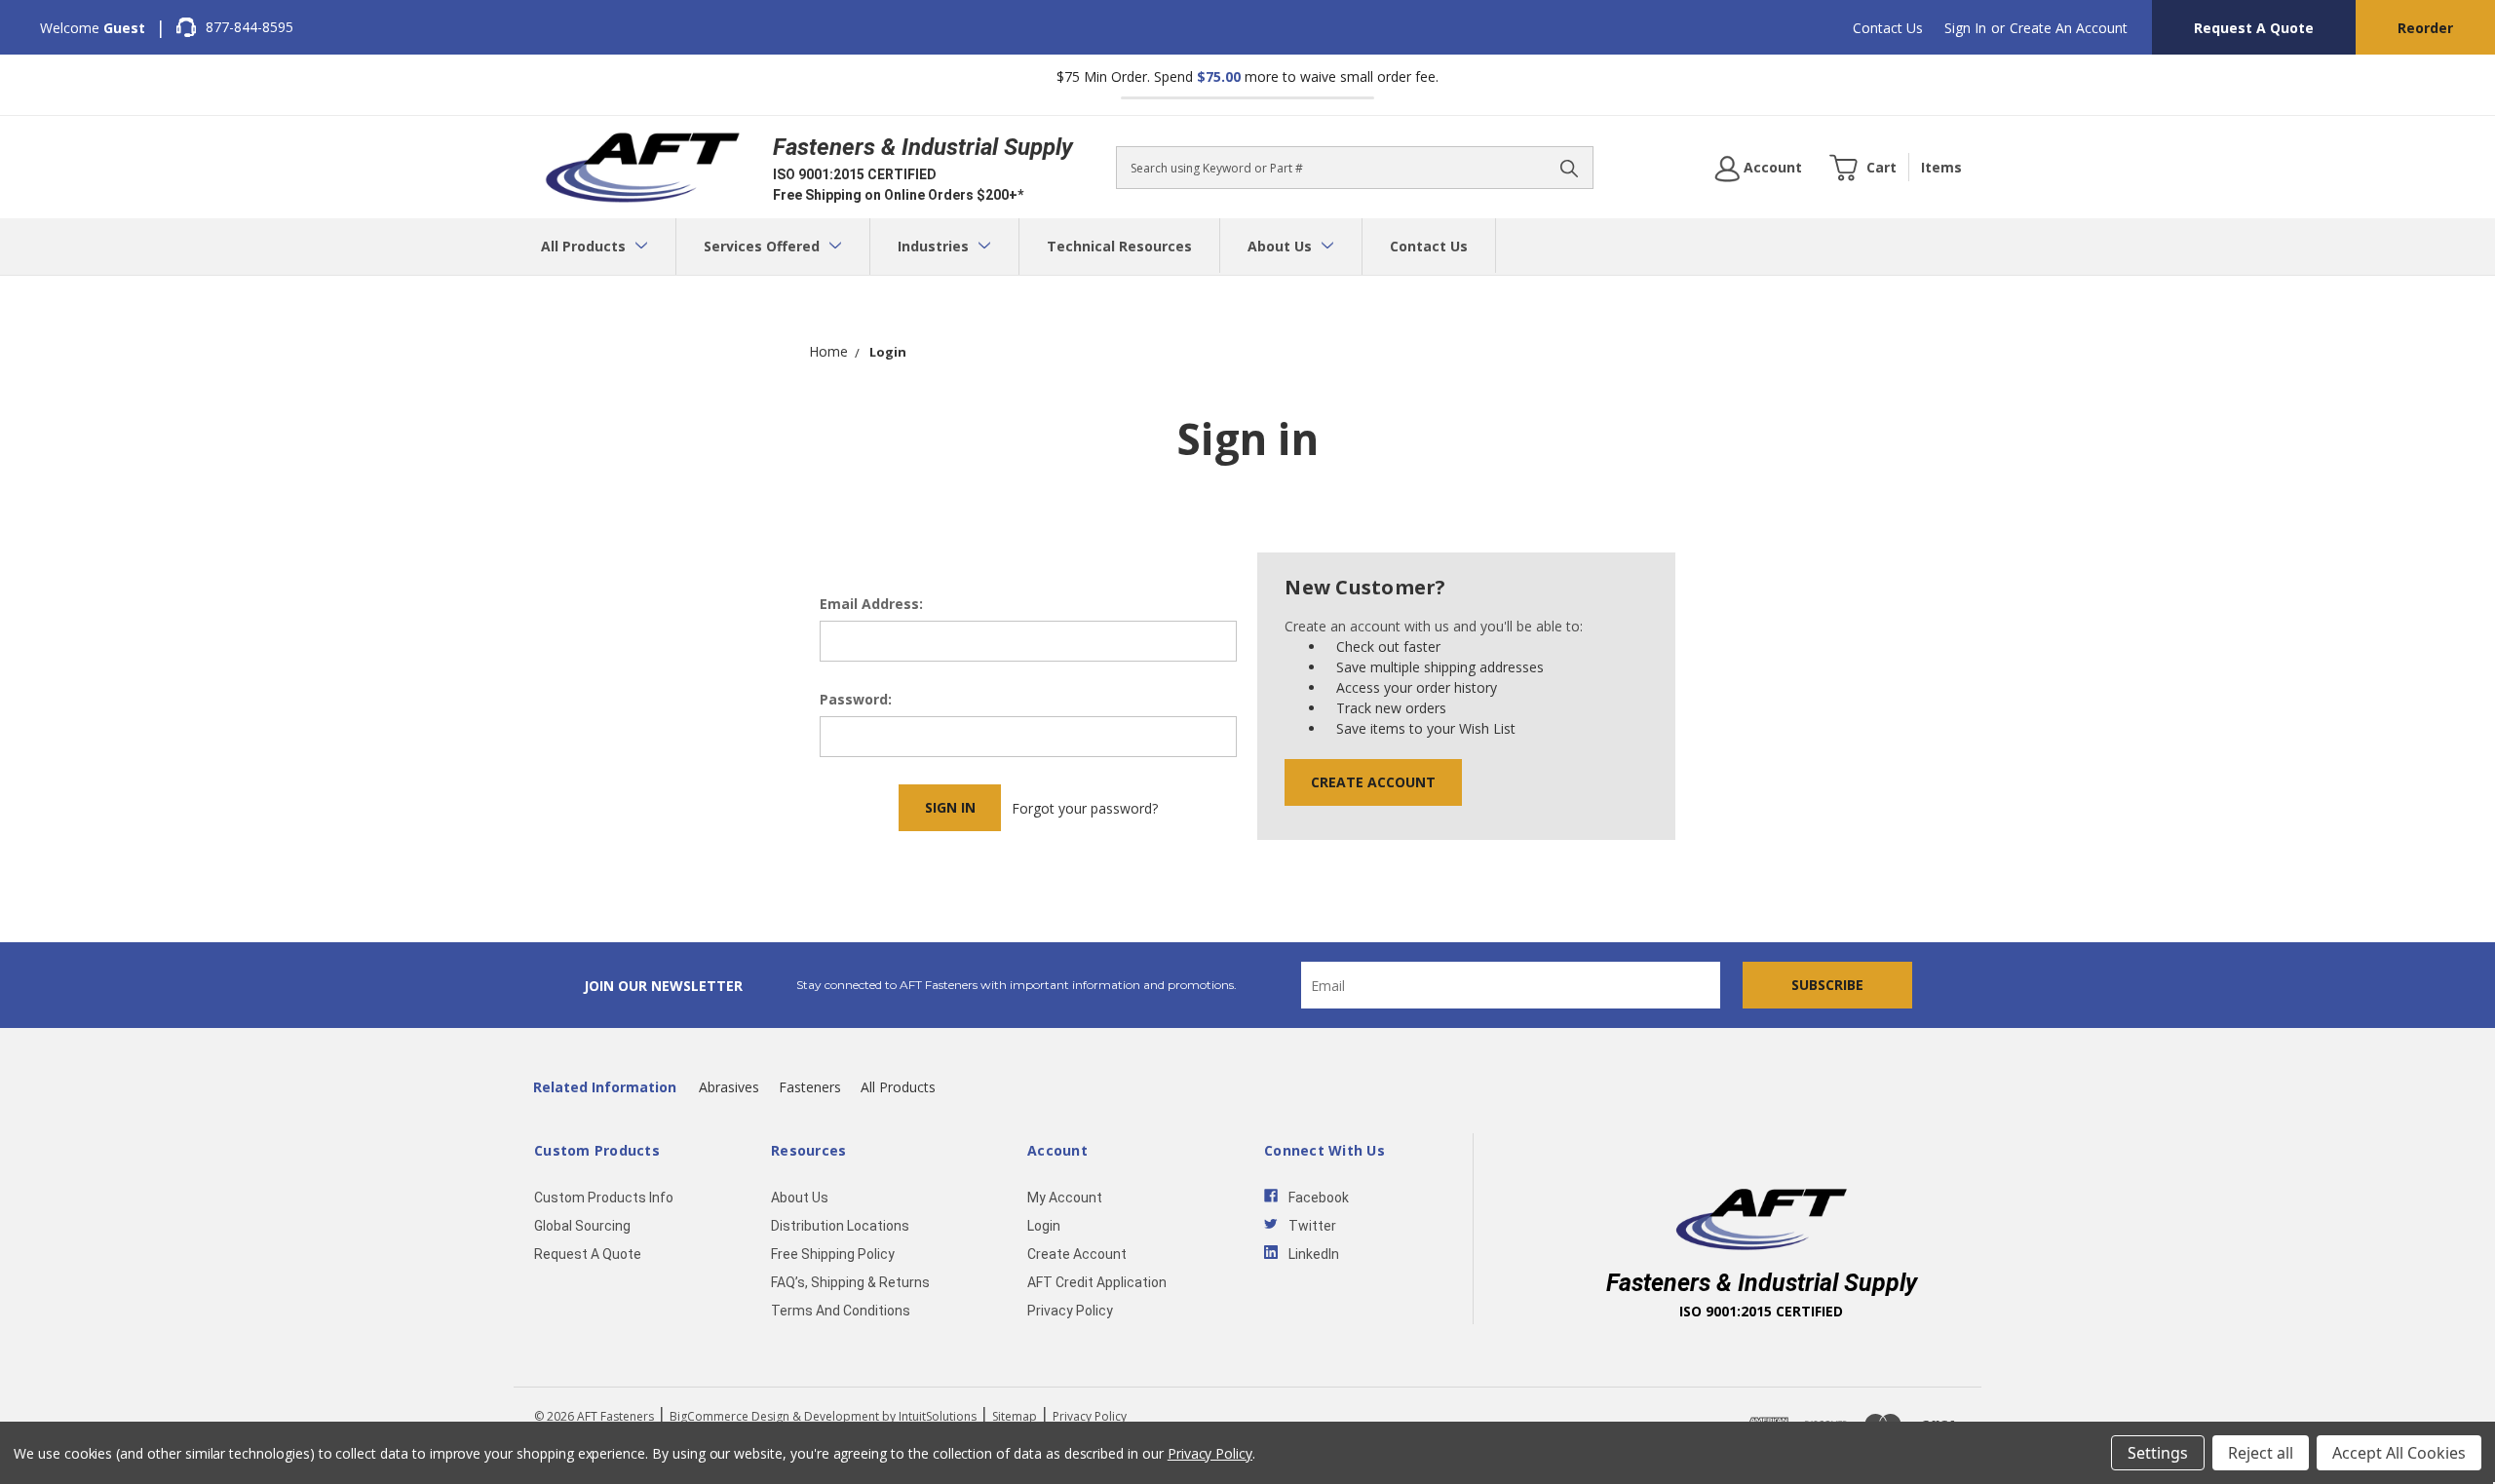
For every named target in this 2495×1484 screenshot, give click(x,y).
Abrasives (729, 1087)
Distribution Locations (840, 1226)
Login (1044, 1226)
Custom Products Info (604, 1198)
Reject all (2261, 1453)
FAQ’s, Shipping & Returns (850, 1282)
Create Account (1373, 782)
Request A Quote (2254, 28)
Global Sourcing (582, 1226)
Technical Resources (1119, 246)
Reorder (2425, 28)
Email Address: (871, 604)
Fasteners (810, 1087)
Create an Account (2069, 28)
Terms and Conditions (841, 1311)
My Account (1065, 1198)
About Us (1282, 246)
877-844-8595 (249, 27)
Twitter (1312, 1226)
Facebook (1319, 1198)
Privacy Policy (1070, 1311)
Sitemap (1015, 1416)
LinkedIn (1314, 1254)
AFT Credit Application (1097, 1282)
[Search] (1569, 168)
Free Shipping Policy (833, 1254)
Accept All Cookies (2399, 1453)
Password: (856, 699)
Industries (935, 246)
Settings (2158, 1453)
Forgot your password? (1085, 808)
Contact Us (1888, 28)
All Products (585, 246)
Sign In (1965, 28)
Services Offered (764, 246)
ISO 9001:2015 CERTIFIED (855, 174)
